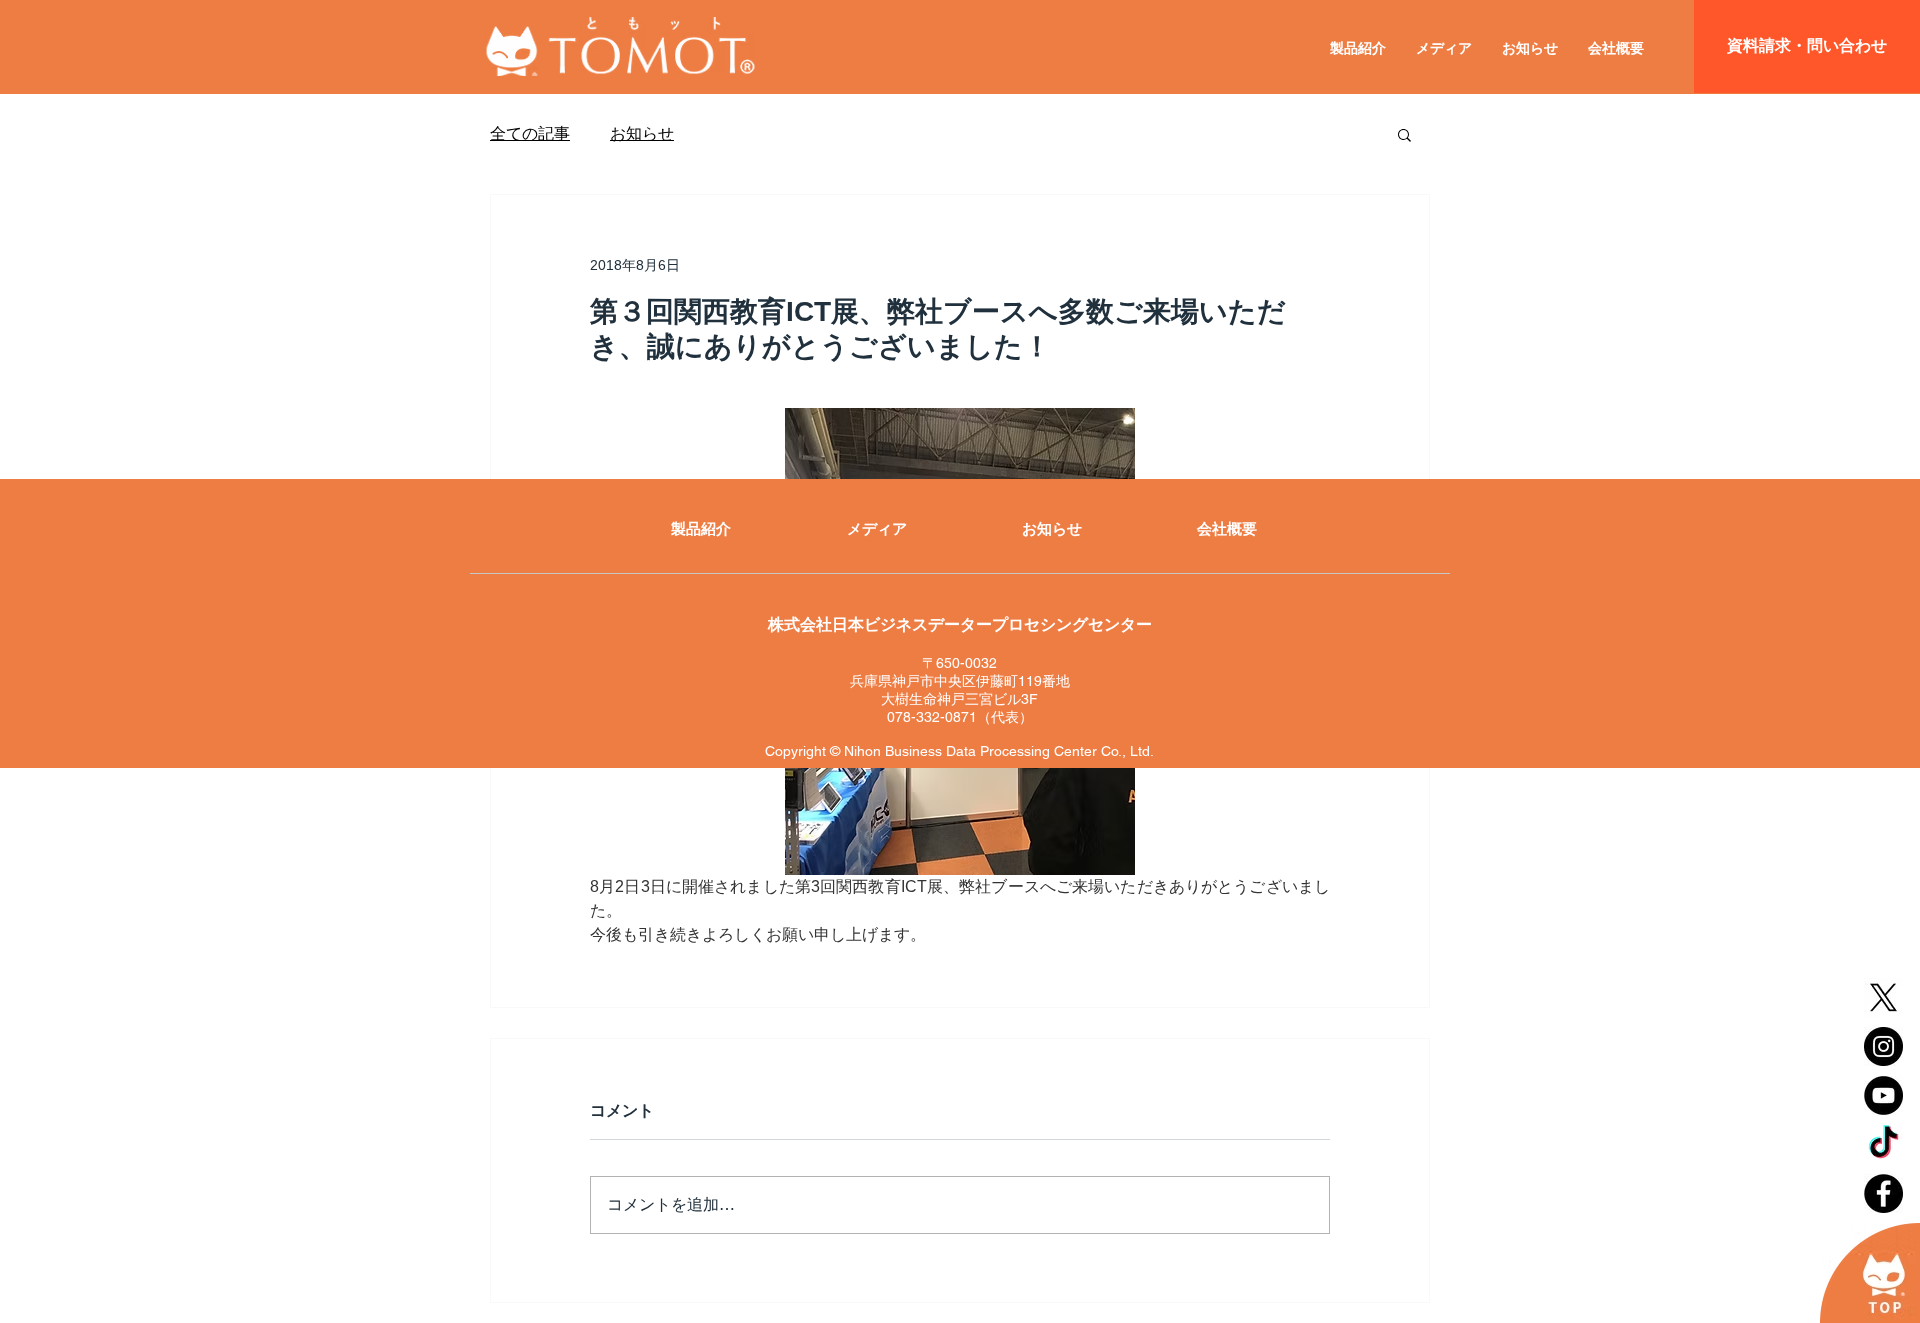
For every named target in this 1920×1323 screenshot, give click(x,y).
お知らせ (642, 133)
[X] (1883, 997)
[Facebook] (1883, 1193)
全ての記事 (530, 133)
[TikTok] (1883, 1144)
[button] (1404, 134)
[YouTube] (1883, 1095)
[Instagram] (1883, 1046)
